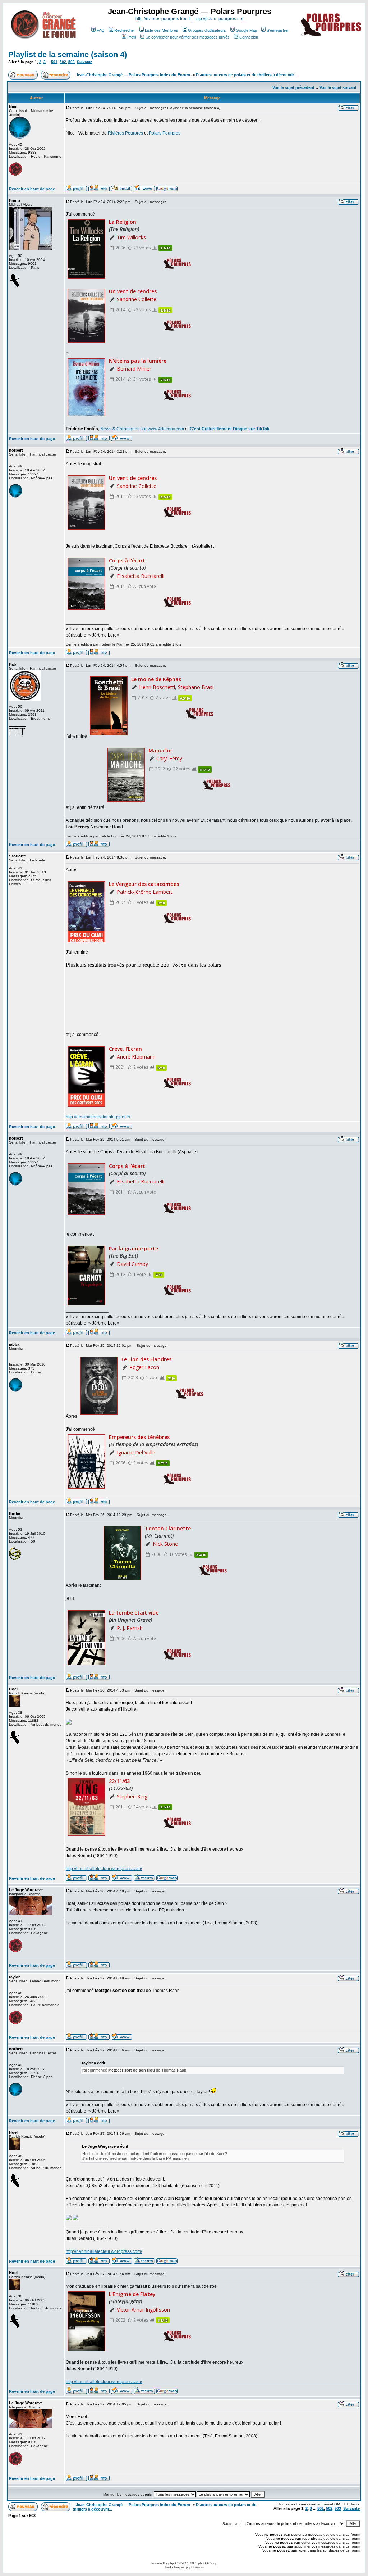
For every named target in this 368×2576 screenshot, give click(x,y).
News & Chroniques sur (124, 429)
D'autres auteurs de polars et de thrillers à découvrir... (246, 75)
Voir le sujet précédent (293, 87)
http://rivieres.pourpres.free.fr (163, 19)
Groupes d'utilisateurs (207, 30)
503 (72, 62)
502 (63, 62)
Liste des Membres (162, 30)
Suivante (85, 62)
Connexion (249, 37)
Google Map (246, 30)
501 (54, 62)
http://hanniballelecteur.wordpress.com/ (104, 1869)
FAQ (101, 30)
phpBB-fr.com (195, 2567)
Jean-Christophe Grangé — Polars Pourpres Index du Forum (133, 75)
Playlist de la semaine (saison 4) (68, 55)
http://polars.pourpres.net (219, 19)
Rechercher (125, 30)
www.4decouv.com (166, 429)
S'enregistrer (278, 30)
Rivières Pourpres (125, 133)
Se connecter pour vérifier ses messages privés (188, 37)
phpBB (173, 2563)
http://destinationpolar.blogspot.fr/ (98, 1117)
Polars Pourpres (165, 133)
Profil (132, 37)
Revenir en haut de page (32, 189)
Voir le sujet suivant (338, 87)
